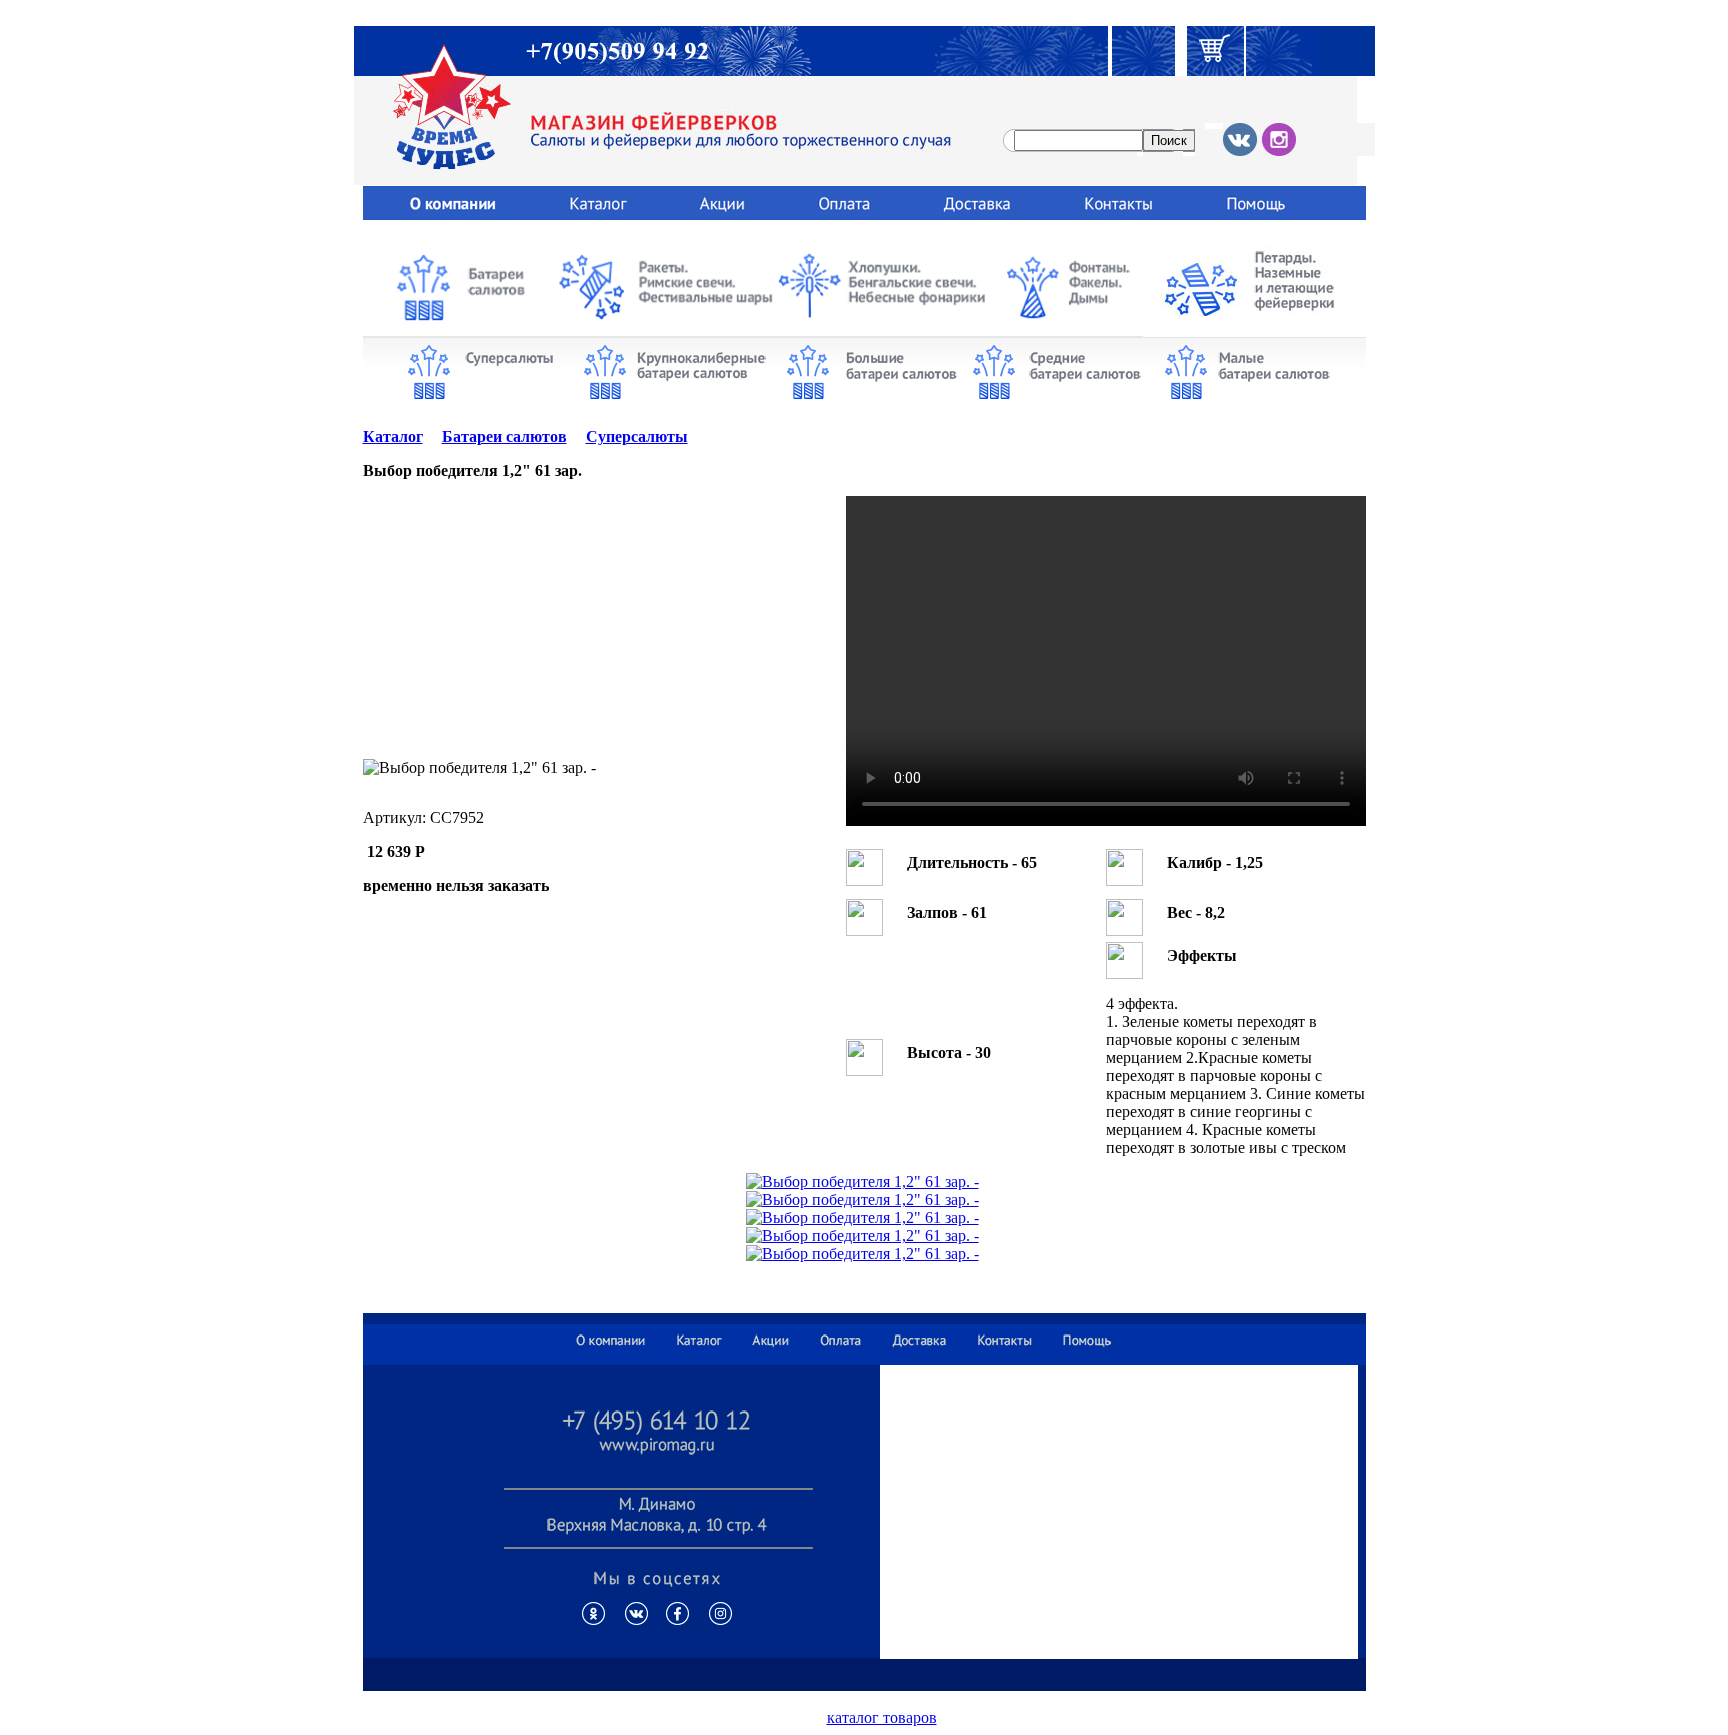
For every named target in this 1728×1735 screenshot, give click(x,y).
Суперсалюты (637, 436)
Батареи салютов (504, 436)
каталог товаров (882, 1717)
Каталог (393, 436)
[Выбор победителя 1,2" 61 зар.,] (862, 1181)
